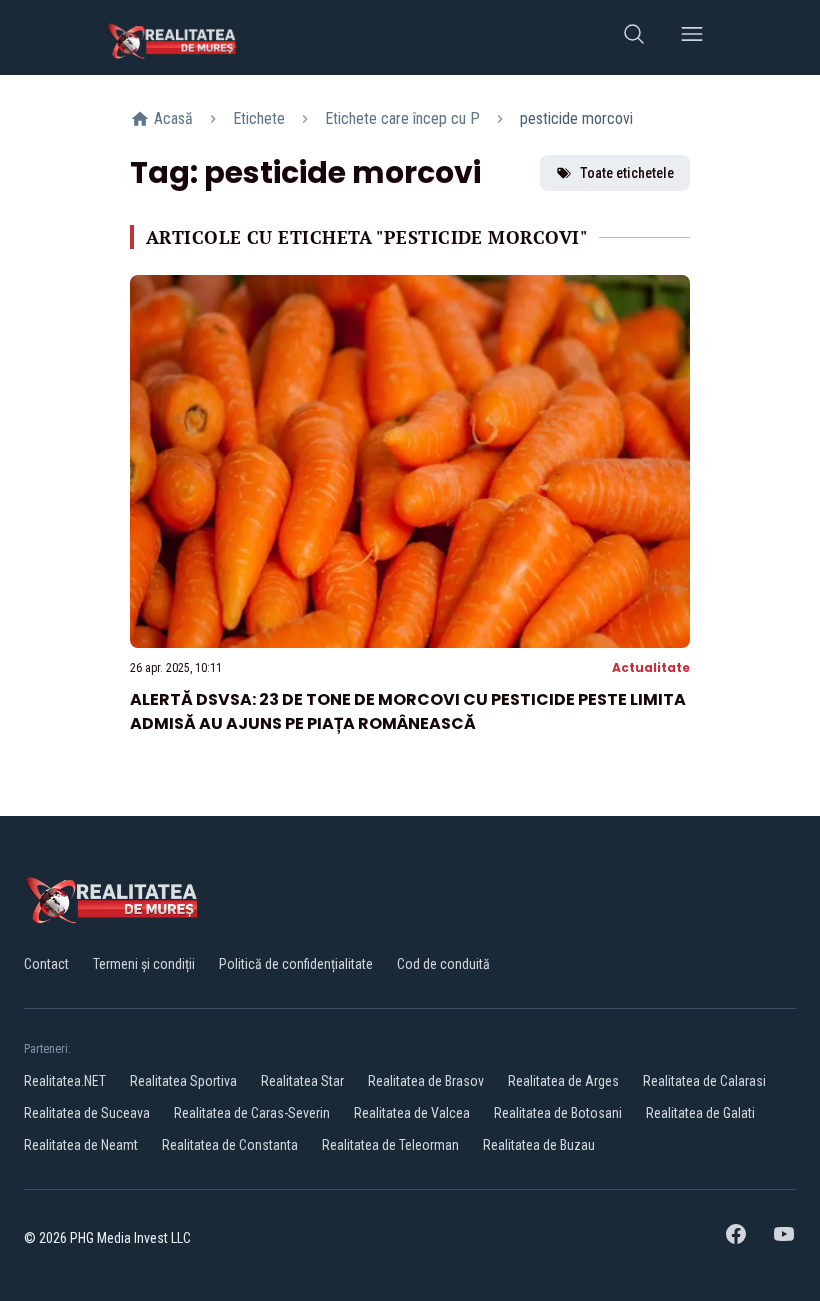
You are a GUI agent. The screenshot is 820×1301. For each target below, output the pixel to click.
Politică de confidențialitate (296, 964)
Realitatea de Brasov (426, 1081)
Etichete (259, 118)
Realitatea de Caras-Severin (252, 1113)
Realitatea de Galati (700, 1113)
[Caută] (634, 37)
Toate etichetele (627, 173)
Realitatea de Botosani (558, 1113)
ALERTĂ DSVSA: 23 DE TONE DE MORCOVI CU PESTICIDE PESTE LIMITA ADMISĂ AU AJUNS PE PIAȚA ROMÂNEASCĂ (408, 711)
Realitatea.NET (65, 1081)
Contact (46, 964)
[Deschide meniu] (692, 37)
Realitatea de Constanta (230, 1145)
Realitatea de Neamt (81, 1145)
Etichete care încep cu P (402, 118)
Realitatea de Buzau (539, 1145)
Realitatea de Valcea (412, 1113)
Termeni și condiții (144, 964)
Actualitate (651, 667)
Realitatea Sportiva (183, 1081)
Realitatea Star (302, 1081)
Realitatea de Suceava (87, 1113)
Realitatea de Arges (563, 1081)
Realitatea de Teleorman (390, 1145)
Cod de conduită (443, 964)
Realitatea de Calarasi (704, 1081)
